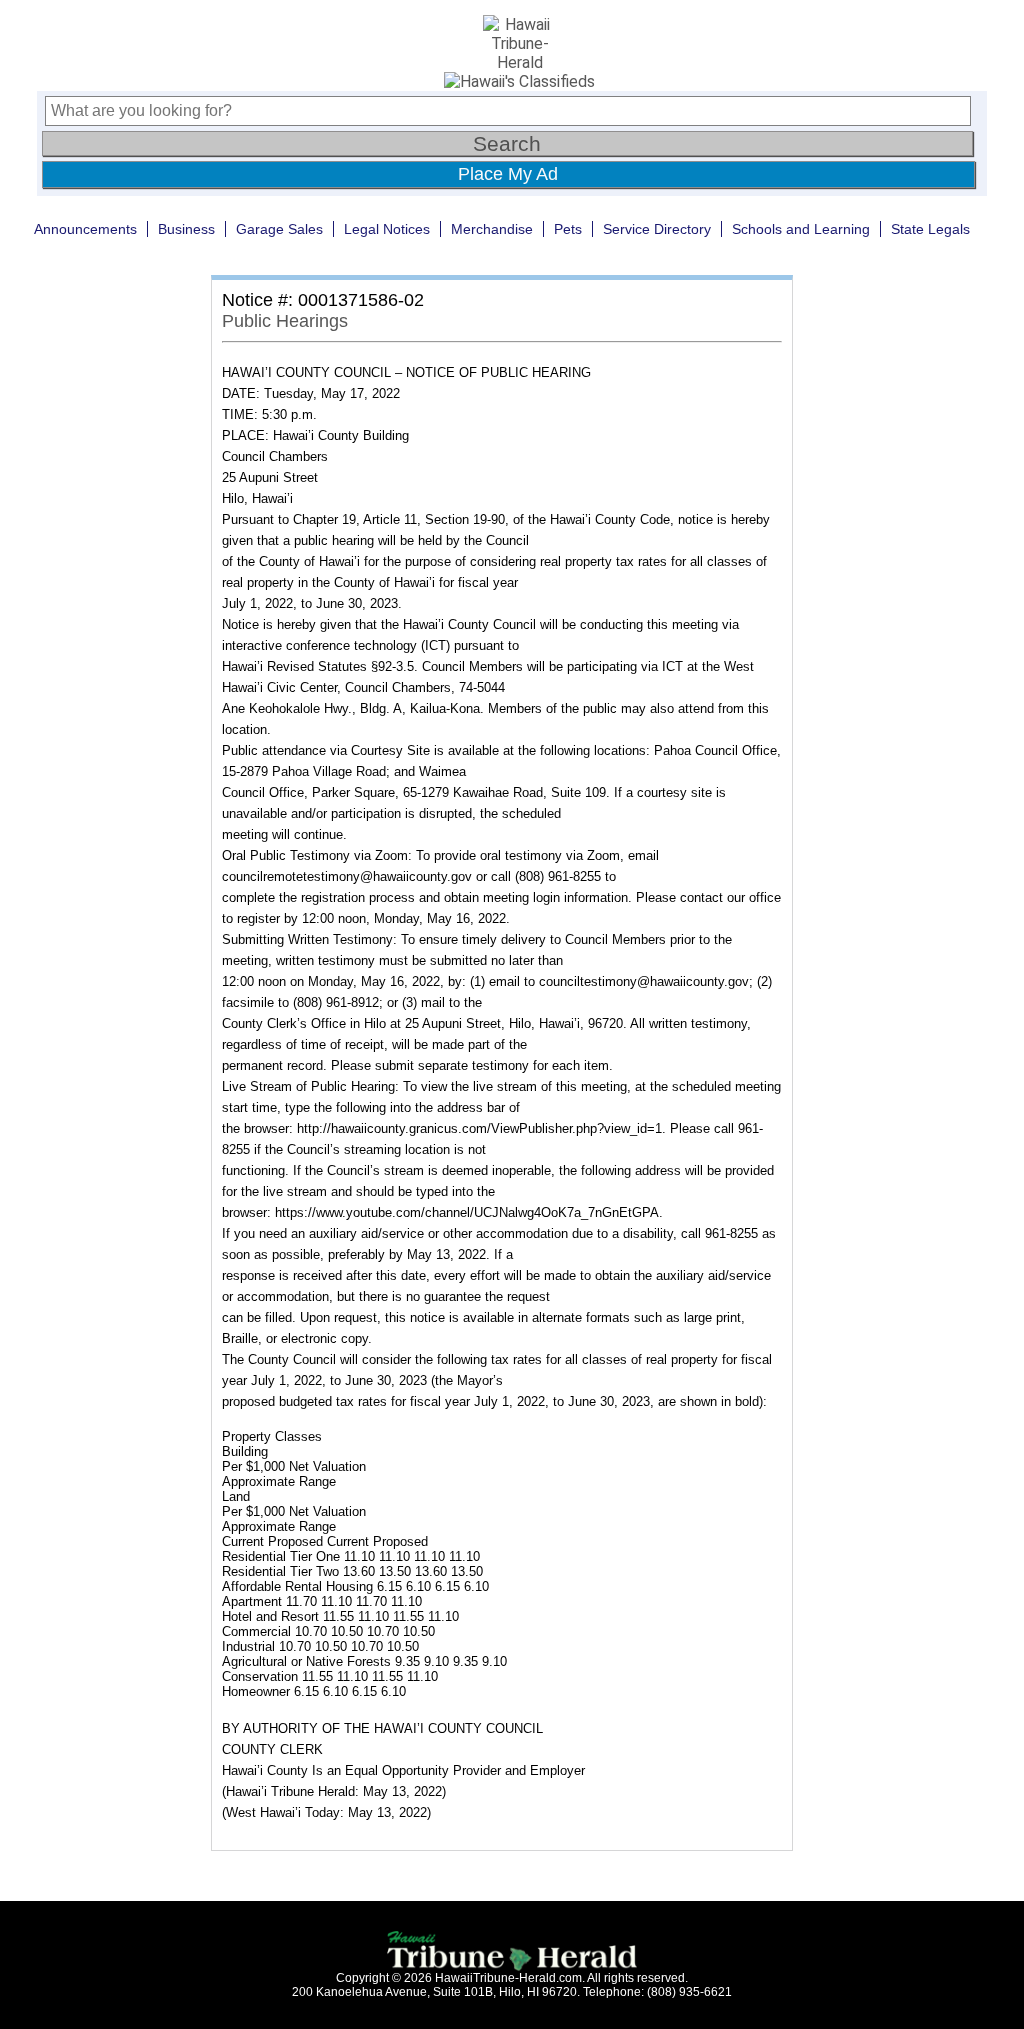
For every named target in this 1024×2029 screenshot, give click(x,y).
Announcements (85, 229)
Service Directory (657, 229)
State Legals (930, 229)
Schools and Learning (801, 229)
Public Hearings (285, 321)
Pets (568, 229)
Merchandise (492, 229)
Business (186, 229)
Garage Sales (279, 229)
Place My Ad (508, 174)
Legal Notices (387, 229)
